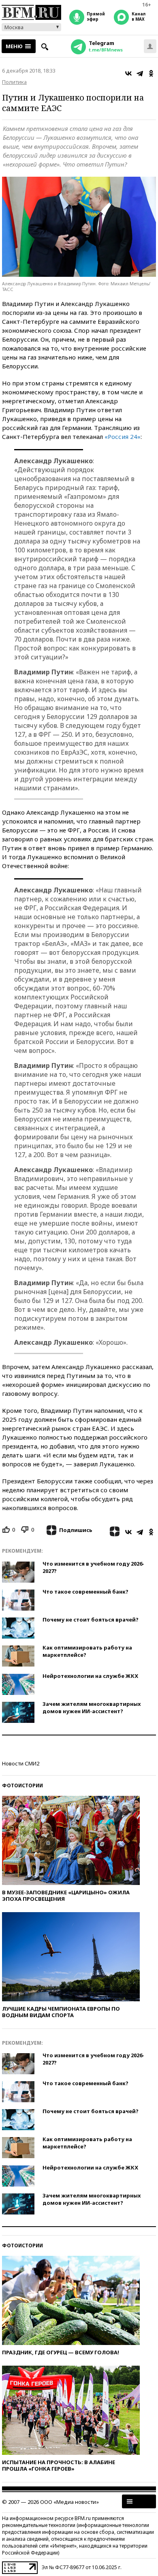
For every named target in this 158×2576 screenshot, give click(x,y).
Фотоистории (22, 1785)
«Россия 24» (123, 436)
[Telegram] (140, 73)
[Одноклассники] (151, 73)
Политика (14, 82)
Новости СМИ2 (21, 1763)
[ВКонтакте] (128, 73)
